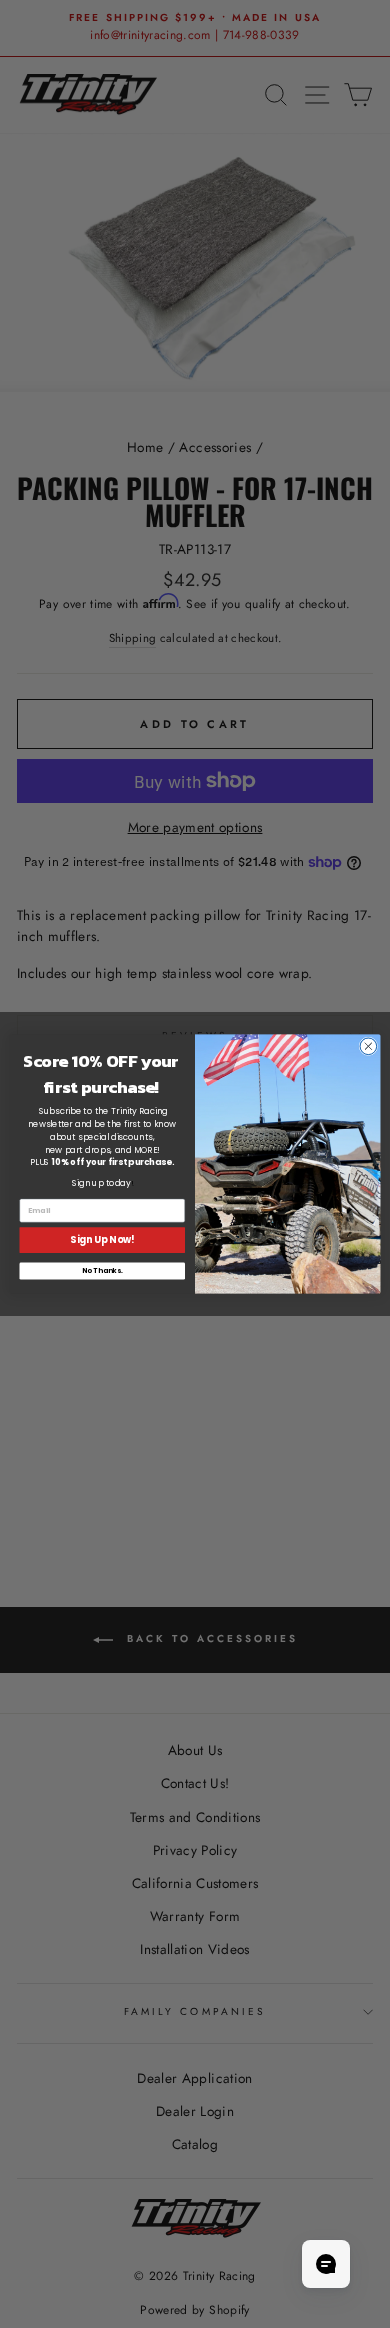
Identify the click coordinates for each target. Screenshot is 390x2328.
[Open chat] (326, 2264)
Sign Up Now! (102, 1239)
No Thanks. (102, 1271)
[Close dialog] (368, 1046)
